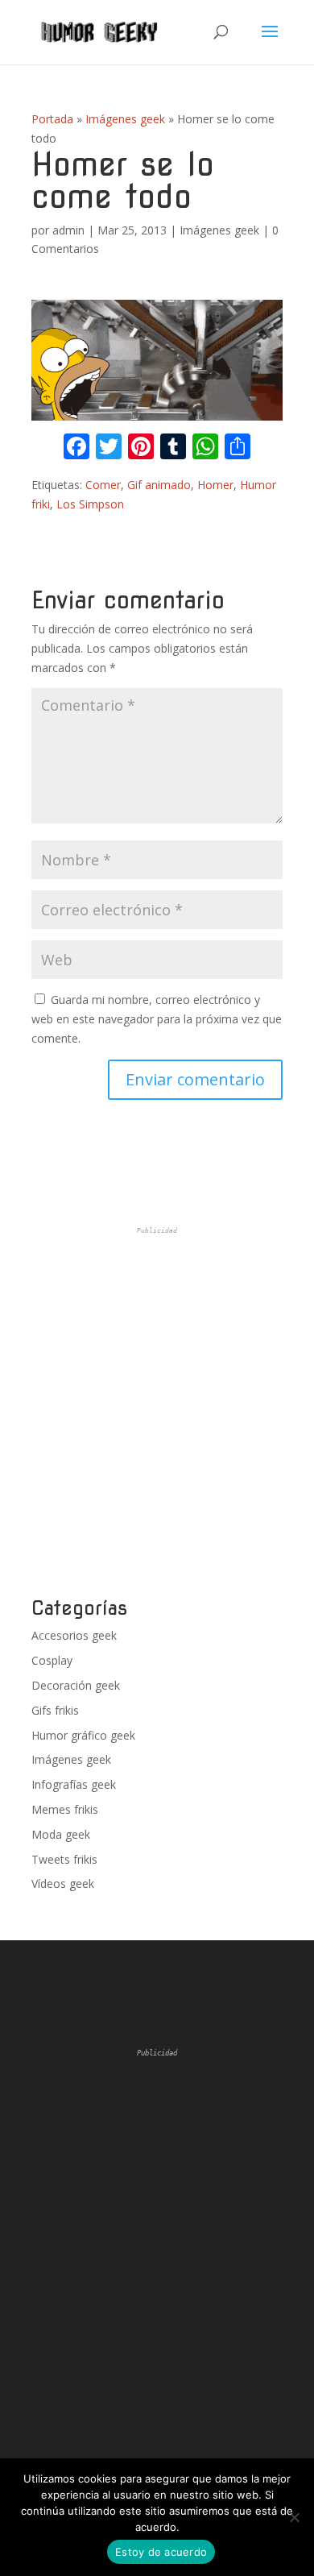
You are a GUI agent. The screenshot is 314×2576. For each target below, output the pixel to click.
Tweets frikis (64, 1859)
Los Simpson (90, 504)
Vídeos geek (63, 1883)
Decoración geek (76, 1685)
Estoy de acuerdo (161, 2552)
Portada (52, 119)
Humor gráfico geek (83, 1735)
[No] (294, 2517)
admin (68, 230)
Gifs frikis (55, 1710)
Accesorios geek (74, 1635)
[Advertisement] (157, 1412)
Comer (103, 485)
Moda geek (61, 1834)
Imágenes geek (125, 119)
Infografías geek (74, 1784)
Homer (215, 485)
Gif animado (159, 485)
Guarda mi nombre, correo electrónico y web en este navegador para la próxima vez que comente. (157, 1019)
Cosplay (52, 1660)
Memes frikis (65, 1809)
